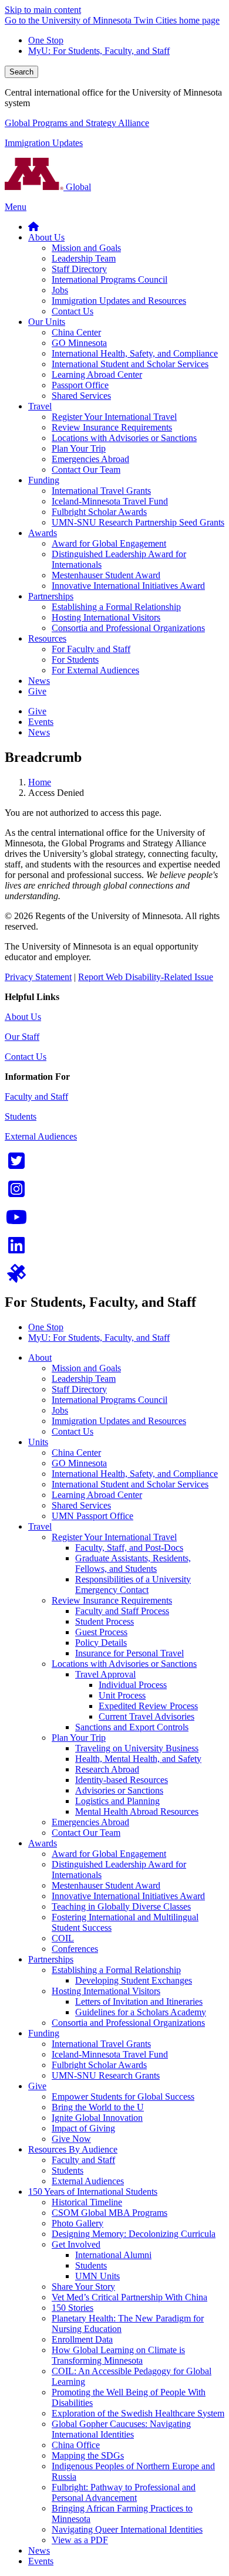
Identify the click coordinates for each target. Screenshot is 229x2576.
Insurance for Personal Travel (129, 1653)
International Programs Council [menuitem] (110, 279)
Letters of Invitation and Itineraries (139, 2002)
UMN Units (97, 2276)
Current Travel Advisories (147, 1716)
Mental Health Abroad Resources (137, 1811)
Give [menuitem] (37, 691)
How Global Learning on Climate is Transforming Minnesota (118, 2355)
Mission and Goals (86, 1368)
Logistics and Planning (117, 1801)
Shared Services (81, 1505)
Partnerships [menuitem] (51, 596)
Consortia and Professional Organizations (128, 2023)
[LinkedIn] (16, 1249)
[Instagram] (16, 1193)
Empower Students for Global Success (123, 2097)
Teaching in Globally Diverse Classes (121, 1906)
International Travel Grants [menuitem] (101, 491)
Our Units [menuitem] (47, 322)
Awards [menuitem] (43, 533)
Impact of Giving (83, 2128)
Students (21, 1116)
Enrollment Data (82, 2339)
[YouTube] (16, 1221)
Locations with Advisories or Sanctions (124, 1664)
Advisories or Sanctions (119, 1790)
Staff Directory (79, 1389)
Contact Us (26, 1057)
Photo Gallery (78, 2223)
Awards (43, 1843)
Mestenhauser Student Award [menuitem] (106, 575)
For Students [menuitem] (75, 660)
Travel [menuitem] (40, 406)
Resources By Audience (73, 2149)
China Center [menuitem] (76, 332)
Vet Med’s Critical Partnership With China (129, 2297)
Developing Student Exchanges (134, 1980)
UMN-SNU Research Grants (106, 2075)
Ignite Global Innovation (97, 2118)
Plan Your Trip (79, 1738)
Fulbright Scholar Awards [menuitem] (99, 512)
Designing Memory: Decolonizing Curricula (134, 2234)
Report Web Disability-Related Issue (146, 977)
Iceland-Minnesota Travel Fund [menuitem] (110, 501)
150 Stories (73, 2308)
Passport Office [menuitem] (80, 385)
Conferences (75, 1949)
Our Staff (22, 1037)
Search (21, 72)
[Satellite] (16, 1277)
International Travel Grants (101, 2044)
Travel (40, 1526)
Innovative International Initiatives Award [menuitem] (128, 586)
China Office (76, 2445)
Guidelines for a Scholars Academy (141, 2012)
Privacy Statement (38, 977)
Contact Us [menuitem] (73, 311)
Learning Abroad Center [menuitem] (97, 374)
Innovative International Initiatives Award (128, 1896)
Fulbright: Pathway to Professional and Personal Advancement (124, 2492)
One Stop (46, 40)
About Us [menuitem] (46, 237)
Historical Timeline (87, 2202)
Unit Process (122, 1695)
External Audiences (41, 1136)
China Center (76, 1453)
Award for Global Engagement (109, 1854)
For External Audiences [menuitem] (95, 670)
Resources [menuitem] (47, 638)
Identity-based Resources (122, 1780)
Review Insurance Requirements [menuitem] (112, 427)
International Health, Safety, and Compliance (135, 1474)
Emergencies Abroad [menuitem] (90, 459)
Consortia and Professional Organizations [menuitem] (128, 628)
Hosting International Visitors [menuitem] (106, 617)
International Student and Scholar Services (130, 1484)
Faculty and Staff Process (122, 1611)
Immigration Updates (44, 143)
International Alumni (113, 2255)
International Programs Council (110, 1400)
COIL (63, 1938)
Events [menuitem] (41, 722)
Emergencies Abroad (90, 1822)
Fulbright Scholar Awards (99, 2065)
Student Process (105, 1621)
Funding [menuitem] (44, 480)
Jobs (60, 1410)
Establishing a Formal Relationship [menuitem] (116, 607)
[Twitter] (16, 1165)
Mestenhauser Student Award (106, 1885)
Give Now (71, 2139)
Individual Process (133, 1685)
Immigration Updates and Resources (119, 1421)
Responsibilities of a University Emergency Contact (133, 1584)
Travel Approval (105, 1674)
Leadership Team (84, 1379)
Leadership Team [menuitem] (84, 258)
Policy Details (101, 1643)
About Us (23, 1017)
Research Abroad (107, 1769)
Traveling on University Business (137, 1748)
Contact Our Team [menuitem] (86, 470)
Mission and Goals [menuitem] (86, 248)
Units (38, 1442)
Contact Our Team (86, 1833)
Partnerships (51, 1959)
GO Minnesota (79, 1463)
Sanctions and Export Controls (132, 1727)
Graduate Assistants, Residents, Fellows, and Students (133, 1563)
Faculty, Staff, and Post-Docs (129, 1548)
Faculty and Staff (36, 1097)
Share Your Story (83, 2287)
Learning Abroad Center (97, 1495)
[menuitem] (33, 227)
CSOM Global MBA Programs (110, 2213)
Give (37, 2086)
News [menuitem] (39, 681)
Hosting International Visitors (106, 1991)
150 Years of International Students (93, 2192)
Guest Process (101, 1632)
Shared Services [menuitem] (81, 396)
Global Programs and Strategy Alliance (77, 123)
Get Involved (76, 2244)
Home (40, 782)
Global (77, 187)
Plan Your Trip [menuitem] (79, 448)
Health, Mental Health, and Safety (138, 1759)
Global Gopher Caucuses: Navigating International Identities (121, 2429)
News (39, 2550)
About (40, 1358)
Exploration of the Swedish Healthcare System (138, 2413)
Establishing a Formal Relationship (116, 1970)
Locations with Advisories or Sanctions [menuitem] (124, 438)
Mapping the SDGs (88, 2455)
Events (41, 2561)
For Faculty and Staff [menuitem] (91, 649)
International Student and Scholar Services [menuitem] (130, 364)
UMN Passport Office (92, 1516)
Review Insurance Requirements (112, 1600)
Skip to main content (43, 10)
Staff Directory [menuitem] (79, 269)
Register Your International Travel (114, 1537)
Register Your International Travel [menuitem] (114, 417)
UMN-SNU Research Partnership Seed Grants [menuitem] (138, 522)
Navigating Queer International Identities (127, 2529)
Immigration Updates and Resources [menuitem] (119, 301)
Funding (44, 2033)
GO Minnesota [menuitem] (79, 343)
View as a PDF (80, 2540)
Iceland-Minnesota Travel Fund (110, 2054)
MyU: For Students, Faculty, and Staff (99, 51)
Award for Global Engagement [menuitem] (109, 543)
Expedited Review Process (148, 1706)
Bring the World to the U (98, 2107)
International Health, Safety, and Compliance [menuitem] (135, 353)
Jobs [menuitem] (60, 290)
